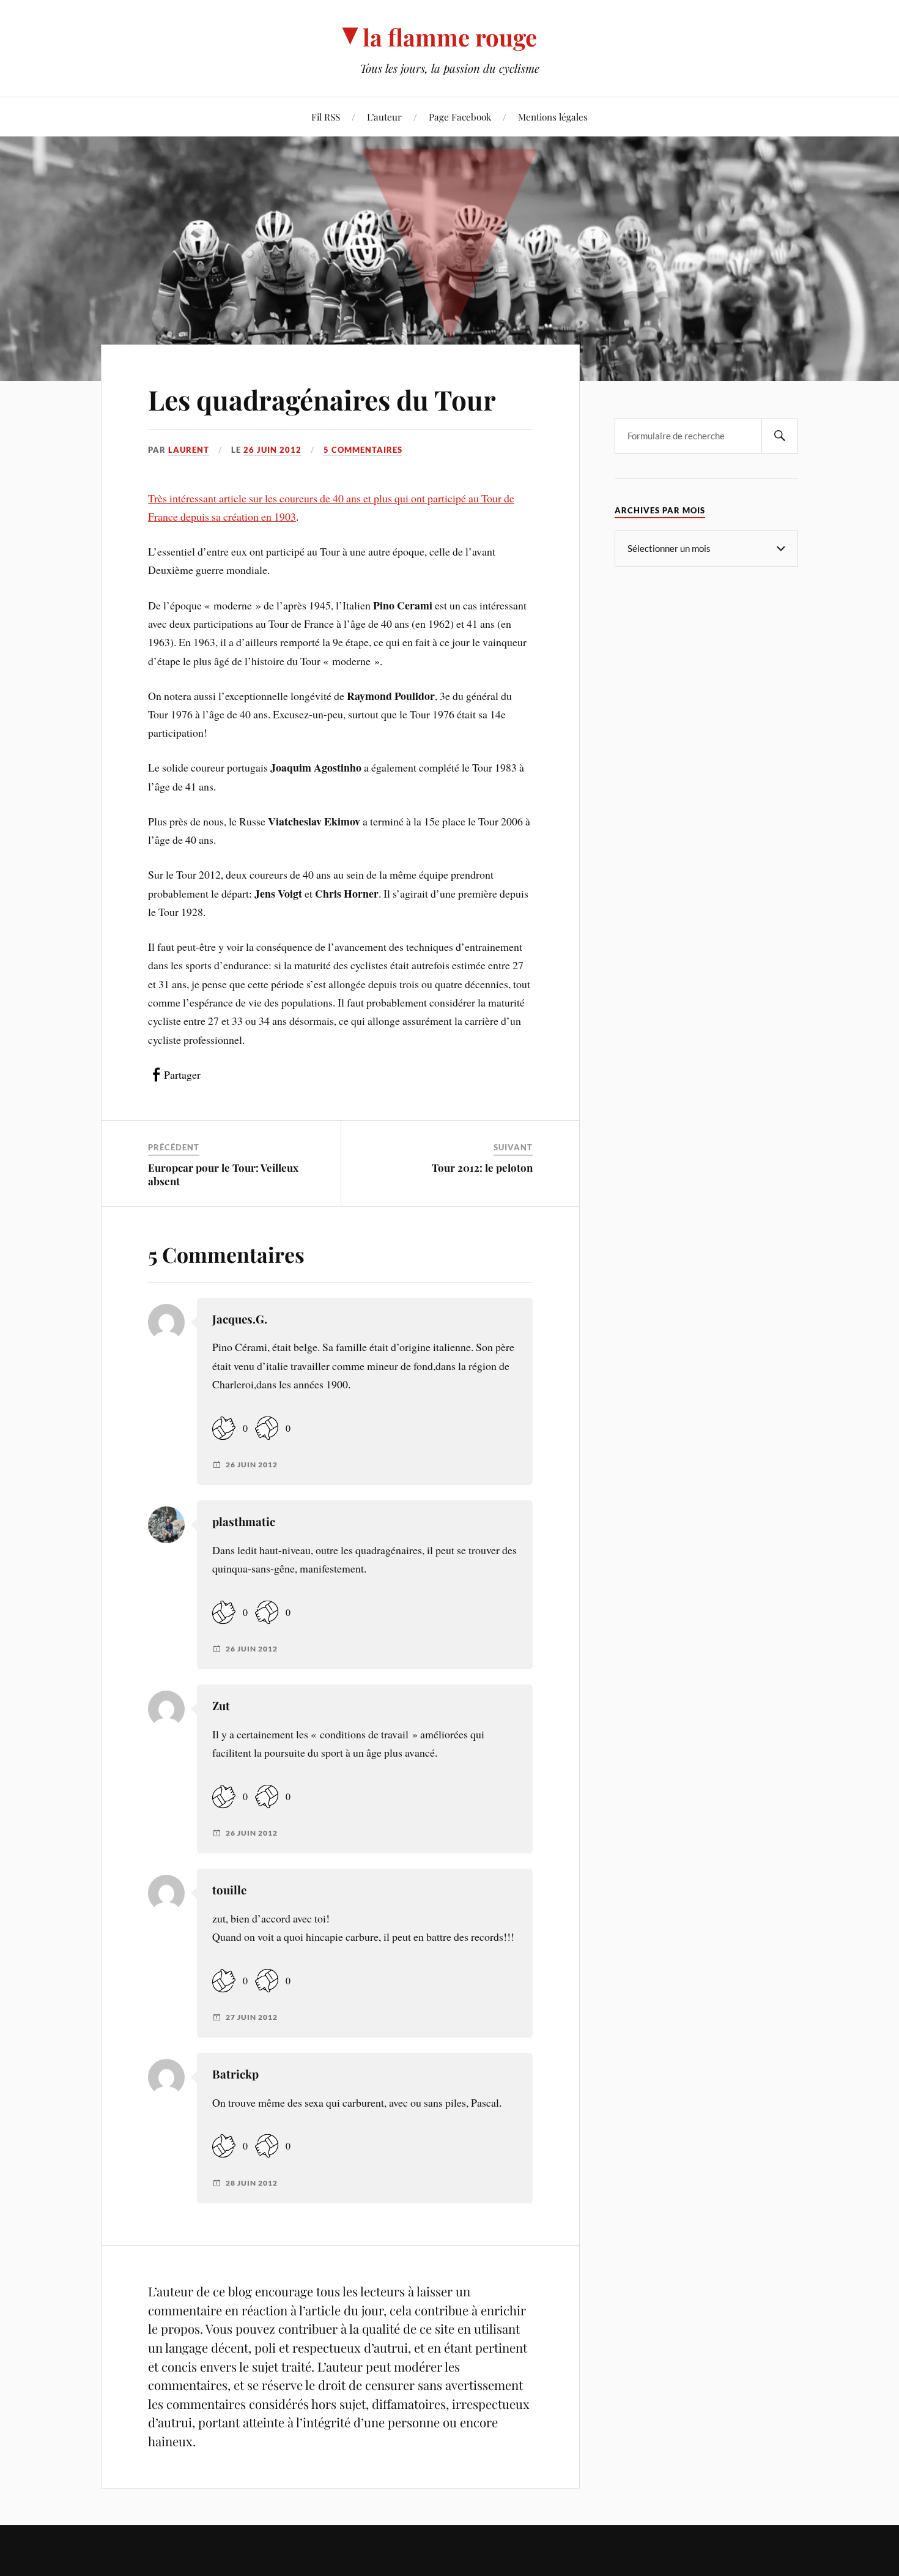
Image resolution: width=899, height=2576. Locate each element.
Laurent (189, 450)
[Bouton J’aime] (224, 1428)
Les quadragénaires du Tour (322, 399)
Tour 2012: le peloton (482, 1167)
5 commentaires (363, 450)
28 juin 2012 (252, 2183)
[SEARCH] (780, 436)
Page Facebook (460, 117)
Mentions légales (553, 117)
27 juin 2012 (252, 2017)
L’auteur (384, 117)
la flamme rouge (450, 37)
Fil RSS (326, 117)
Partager (182, 1074)
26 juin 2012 (272, 450)
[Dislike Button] (267, 1428)
